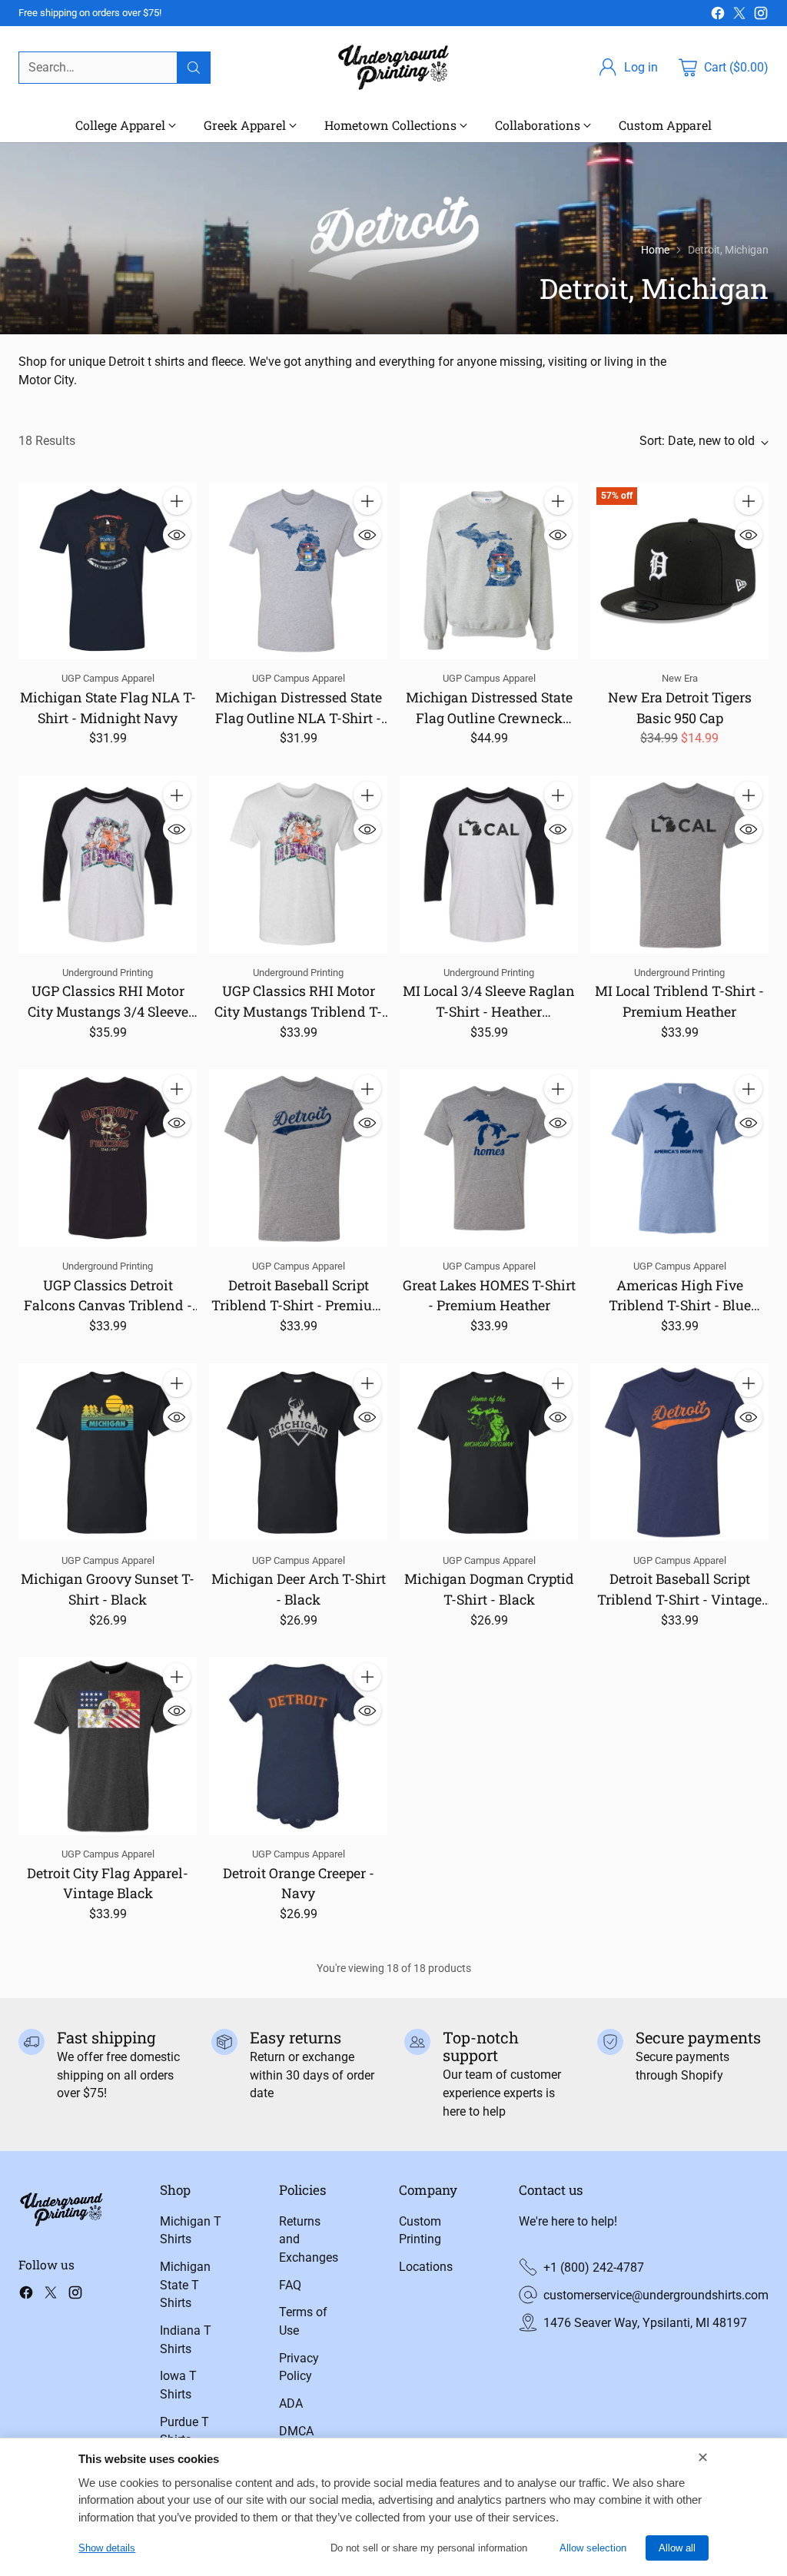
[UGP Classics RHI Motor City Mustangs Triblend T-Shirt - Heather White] (298, 865)
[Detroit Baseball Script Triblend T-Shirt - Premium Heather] (298, 1158)
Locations (426, 2267)
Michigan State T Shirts (185, 2285)
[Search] (194, 68)
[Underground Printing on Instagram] (761, 16)
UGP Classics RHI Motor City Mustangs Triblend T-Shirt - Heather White (298, 1011)
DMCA (296, 2431)
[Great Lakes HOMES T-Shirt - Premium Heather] (489, 1158)
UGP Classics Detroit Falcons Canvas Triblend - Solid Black (108, 1305)
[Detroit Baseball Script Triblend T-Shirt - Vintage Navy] (679, 1452)
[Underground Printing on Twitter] (739, 16)
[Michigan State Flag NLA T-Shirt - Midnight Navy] (108, 570)
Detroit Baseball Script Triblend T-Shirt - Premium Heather (298, 1305)
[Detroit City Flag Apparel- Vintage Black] (108, 1746)
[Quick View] (177, 535)
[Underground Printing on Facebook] (718, 16)
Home (655, 250)
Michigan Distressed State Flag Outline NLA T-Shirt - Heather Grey (299, 717)
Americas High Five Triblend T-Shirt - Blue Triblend (680, 1305)
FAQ (290, 2285)
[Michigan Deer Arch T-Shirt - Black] (298, 1452)
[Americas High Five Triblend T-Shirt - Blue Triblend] (679, 1158)
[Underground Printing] (393, 67)
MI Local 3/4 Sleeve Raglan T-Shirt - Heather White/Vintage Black (489, 1011)
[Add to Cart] (177, 501)
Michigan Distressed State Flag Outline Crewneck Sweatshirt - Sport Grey (489, 717)
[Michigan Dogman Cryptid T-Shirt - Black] (489, 1452)
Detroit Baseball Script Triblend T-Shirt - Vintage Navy (679, 1599)
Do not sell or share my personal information (429, 2548)
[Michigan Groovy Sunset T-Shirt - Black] (108, 1452)
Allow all (677, 2548)
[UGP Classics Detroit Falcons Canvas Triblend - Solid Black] (108, 1158)
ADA (291, 2403)
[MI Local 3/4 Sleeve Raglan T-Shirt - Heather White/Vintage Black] (489, 865)
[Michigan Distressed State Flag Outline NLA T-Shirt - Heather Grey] (298, 570)
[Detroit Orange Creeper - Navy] (298, 1746)
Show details (107, 2548)
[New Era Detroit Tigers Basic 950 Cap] (679, 570)
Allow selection (593, 2548)
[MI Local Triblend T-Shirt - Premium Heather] (679, 865)
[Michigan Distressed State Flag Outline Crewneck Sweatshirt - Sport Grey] (489, 570)
